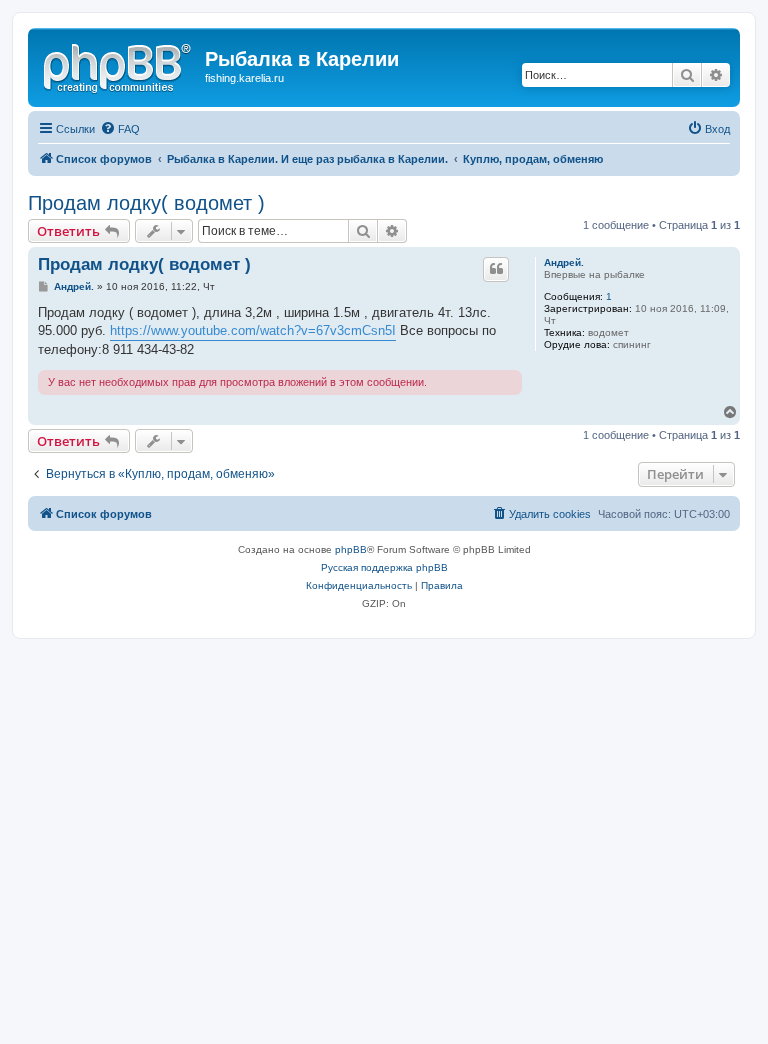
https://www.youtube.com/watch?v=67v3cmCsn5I (253, 330)
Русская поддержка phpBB (384, 567)
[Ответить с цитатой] (496, 269)
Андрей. (564, 262)
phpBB (351, 549)
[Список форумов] (119, 65)
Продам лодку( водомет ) (146, 203)
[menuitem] (120, 129)
